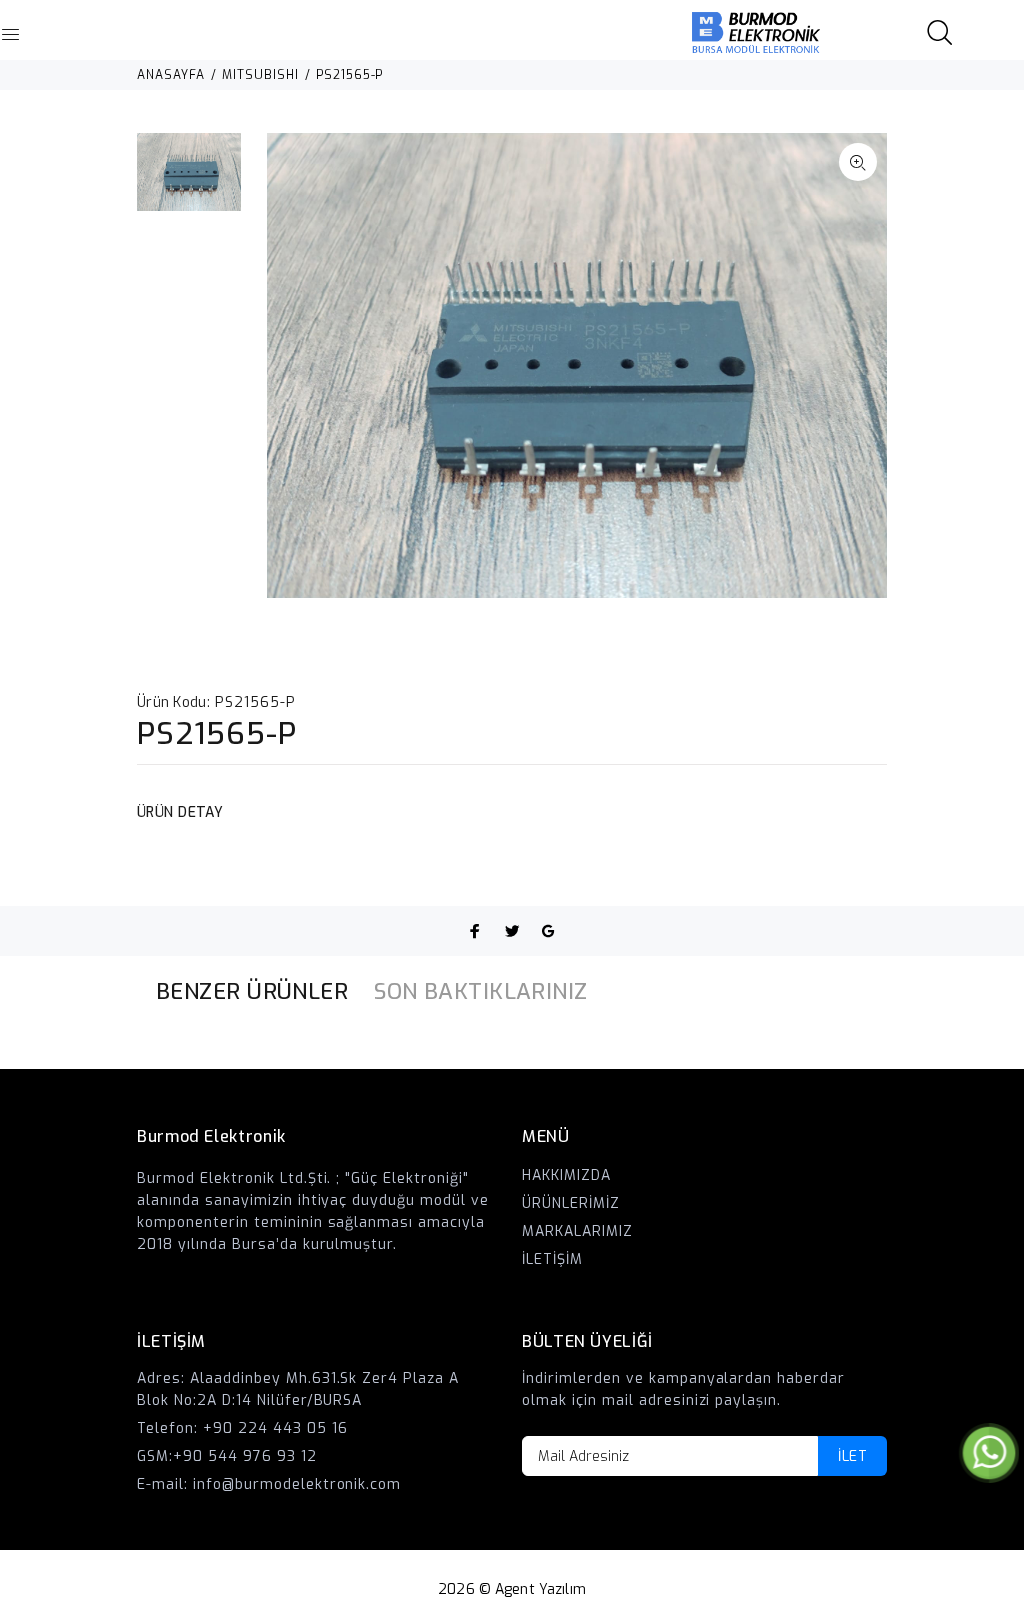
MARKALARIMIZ (577, 1231)
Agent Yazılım (540, 1589)
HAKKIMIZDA (566, 1175)
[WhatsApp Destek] (989, 1452)
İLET (852, 1456)
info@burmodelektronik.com (297, 1484)
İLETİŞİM (552, 1259)
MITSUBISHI (260, 75)
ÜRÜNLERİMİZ (571, 1203)
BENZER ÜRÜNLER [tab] (252, 991)
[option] (189, 182)
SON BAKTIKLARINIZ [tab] (480, 991)
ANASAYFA (171, 75)
